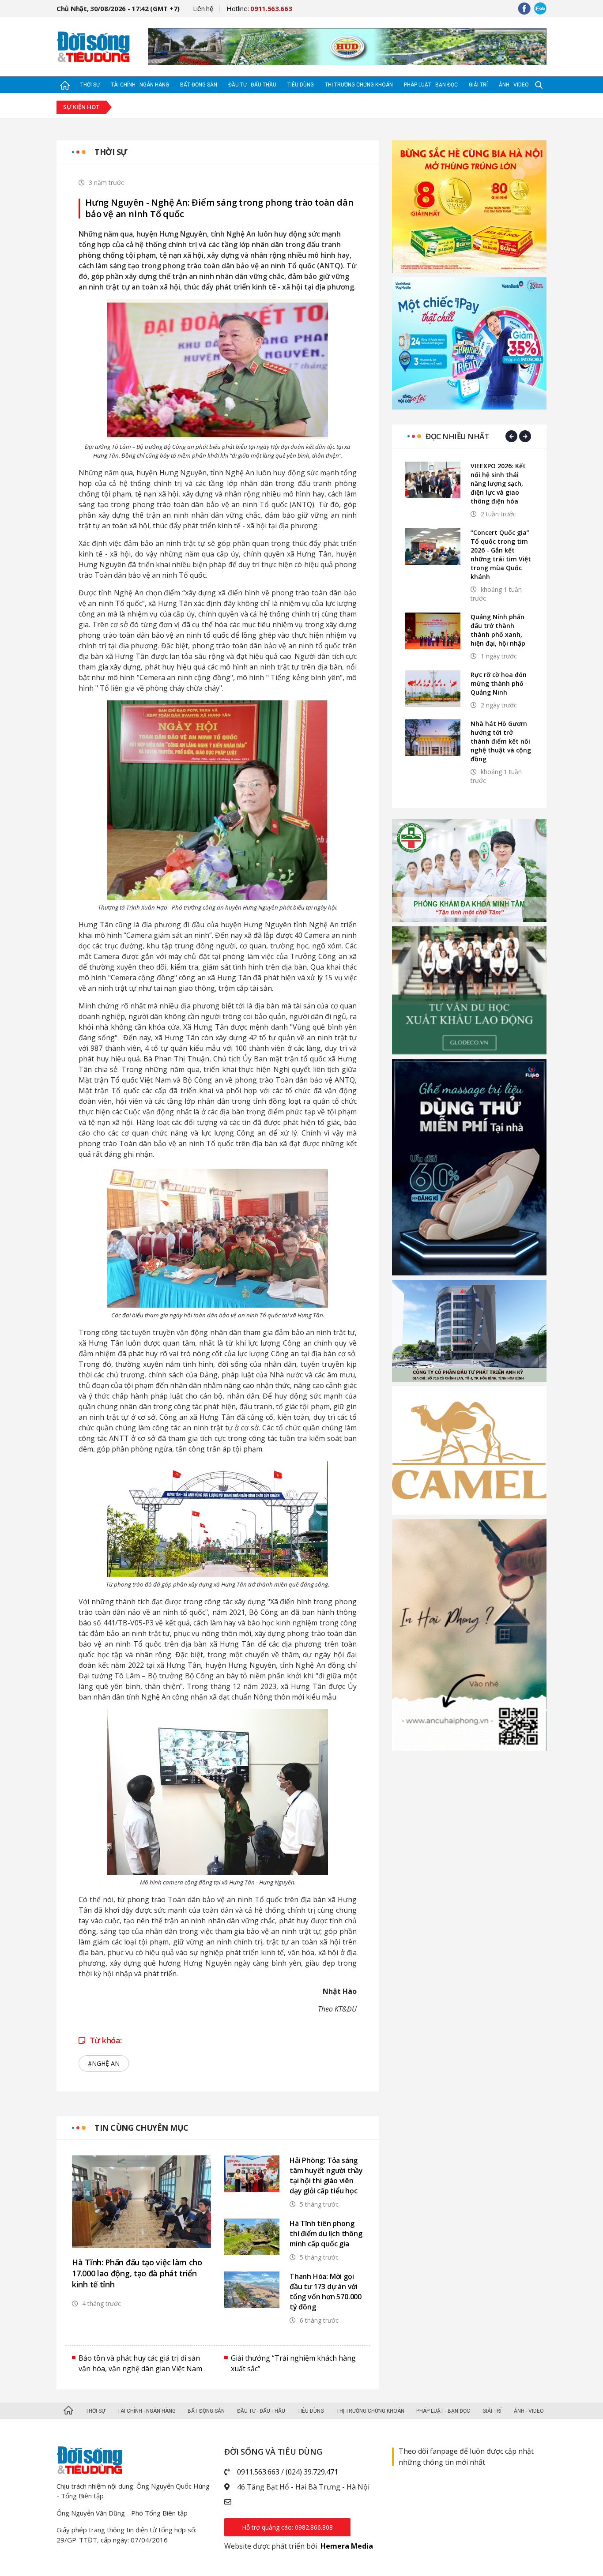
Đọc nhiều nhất (457, 436)
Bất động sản (199, 85)
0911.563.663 (258, 2472)
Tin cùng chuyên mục (141, 2128)
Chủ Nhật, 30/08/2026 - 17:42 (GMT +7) (118, 8)
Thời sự (90, 85)
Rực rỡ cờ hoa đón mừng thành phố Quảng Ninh (499, 683)
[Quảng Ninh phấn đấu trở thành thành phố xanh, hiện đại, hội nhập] (433, 631)
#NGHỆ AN (104, 2063)
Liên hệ (203, 8)
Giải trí (478, 85)
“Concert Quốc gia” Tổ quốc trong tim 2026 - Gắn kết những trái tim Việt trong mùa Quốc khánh (501, 555)
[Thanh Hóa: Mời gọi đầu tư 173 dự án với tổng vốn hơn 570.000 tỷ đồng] (252, 2290)
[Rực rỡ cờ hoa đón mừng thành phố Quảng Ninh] (433, 689)
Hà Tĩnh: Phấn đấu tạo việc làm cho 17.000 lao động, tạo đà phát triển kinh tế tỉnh (137, 2273)
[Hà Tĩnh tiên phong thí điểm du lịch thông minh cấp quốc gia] (252, 2237)
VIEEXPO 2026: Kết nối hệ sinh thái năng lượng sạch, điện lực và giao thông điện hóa (498, 483)
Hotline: (259, 8)
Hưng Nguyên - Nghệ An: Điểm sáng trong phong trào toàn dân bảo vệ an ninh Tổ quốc (219, 208)
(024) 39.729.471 (312, 2472)
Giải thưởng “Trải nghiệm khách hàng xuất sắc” (293, 2363)
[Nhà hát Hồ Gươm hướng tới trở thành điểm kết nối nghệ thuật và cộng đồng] (433, 738)
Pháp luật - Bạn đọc (431, 85)
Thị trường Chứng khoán (359, 85)
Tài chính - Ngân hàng (140, 85)
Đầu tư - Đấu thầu (252, 85)
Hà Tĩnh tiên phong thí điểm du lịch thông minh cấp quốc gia (326, 2234)
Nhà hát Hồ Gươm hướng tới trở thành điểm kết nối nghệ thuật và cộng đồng (501, 741)
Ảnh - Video (514, 85)
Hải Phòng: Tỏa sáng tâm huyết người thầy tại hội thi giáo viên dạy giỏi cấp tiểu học (326, 2175)
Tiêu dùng (301, 85)
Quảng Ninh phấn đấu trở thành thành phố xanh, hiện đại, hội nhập (498, 630)
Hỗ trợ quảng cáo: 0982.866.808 (287, 2527)
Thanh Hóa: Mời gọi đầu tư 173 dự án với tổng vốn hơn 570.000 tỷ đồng (326, 2292)
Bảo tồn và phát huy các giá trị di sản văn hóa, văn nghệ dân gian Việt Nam (140, 2363)
